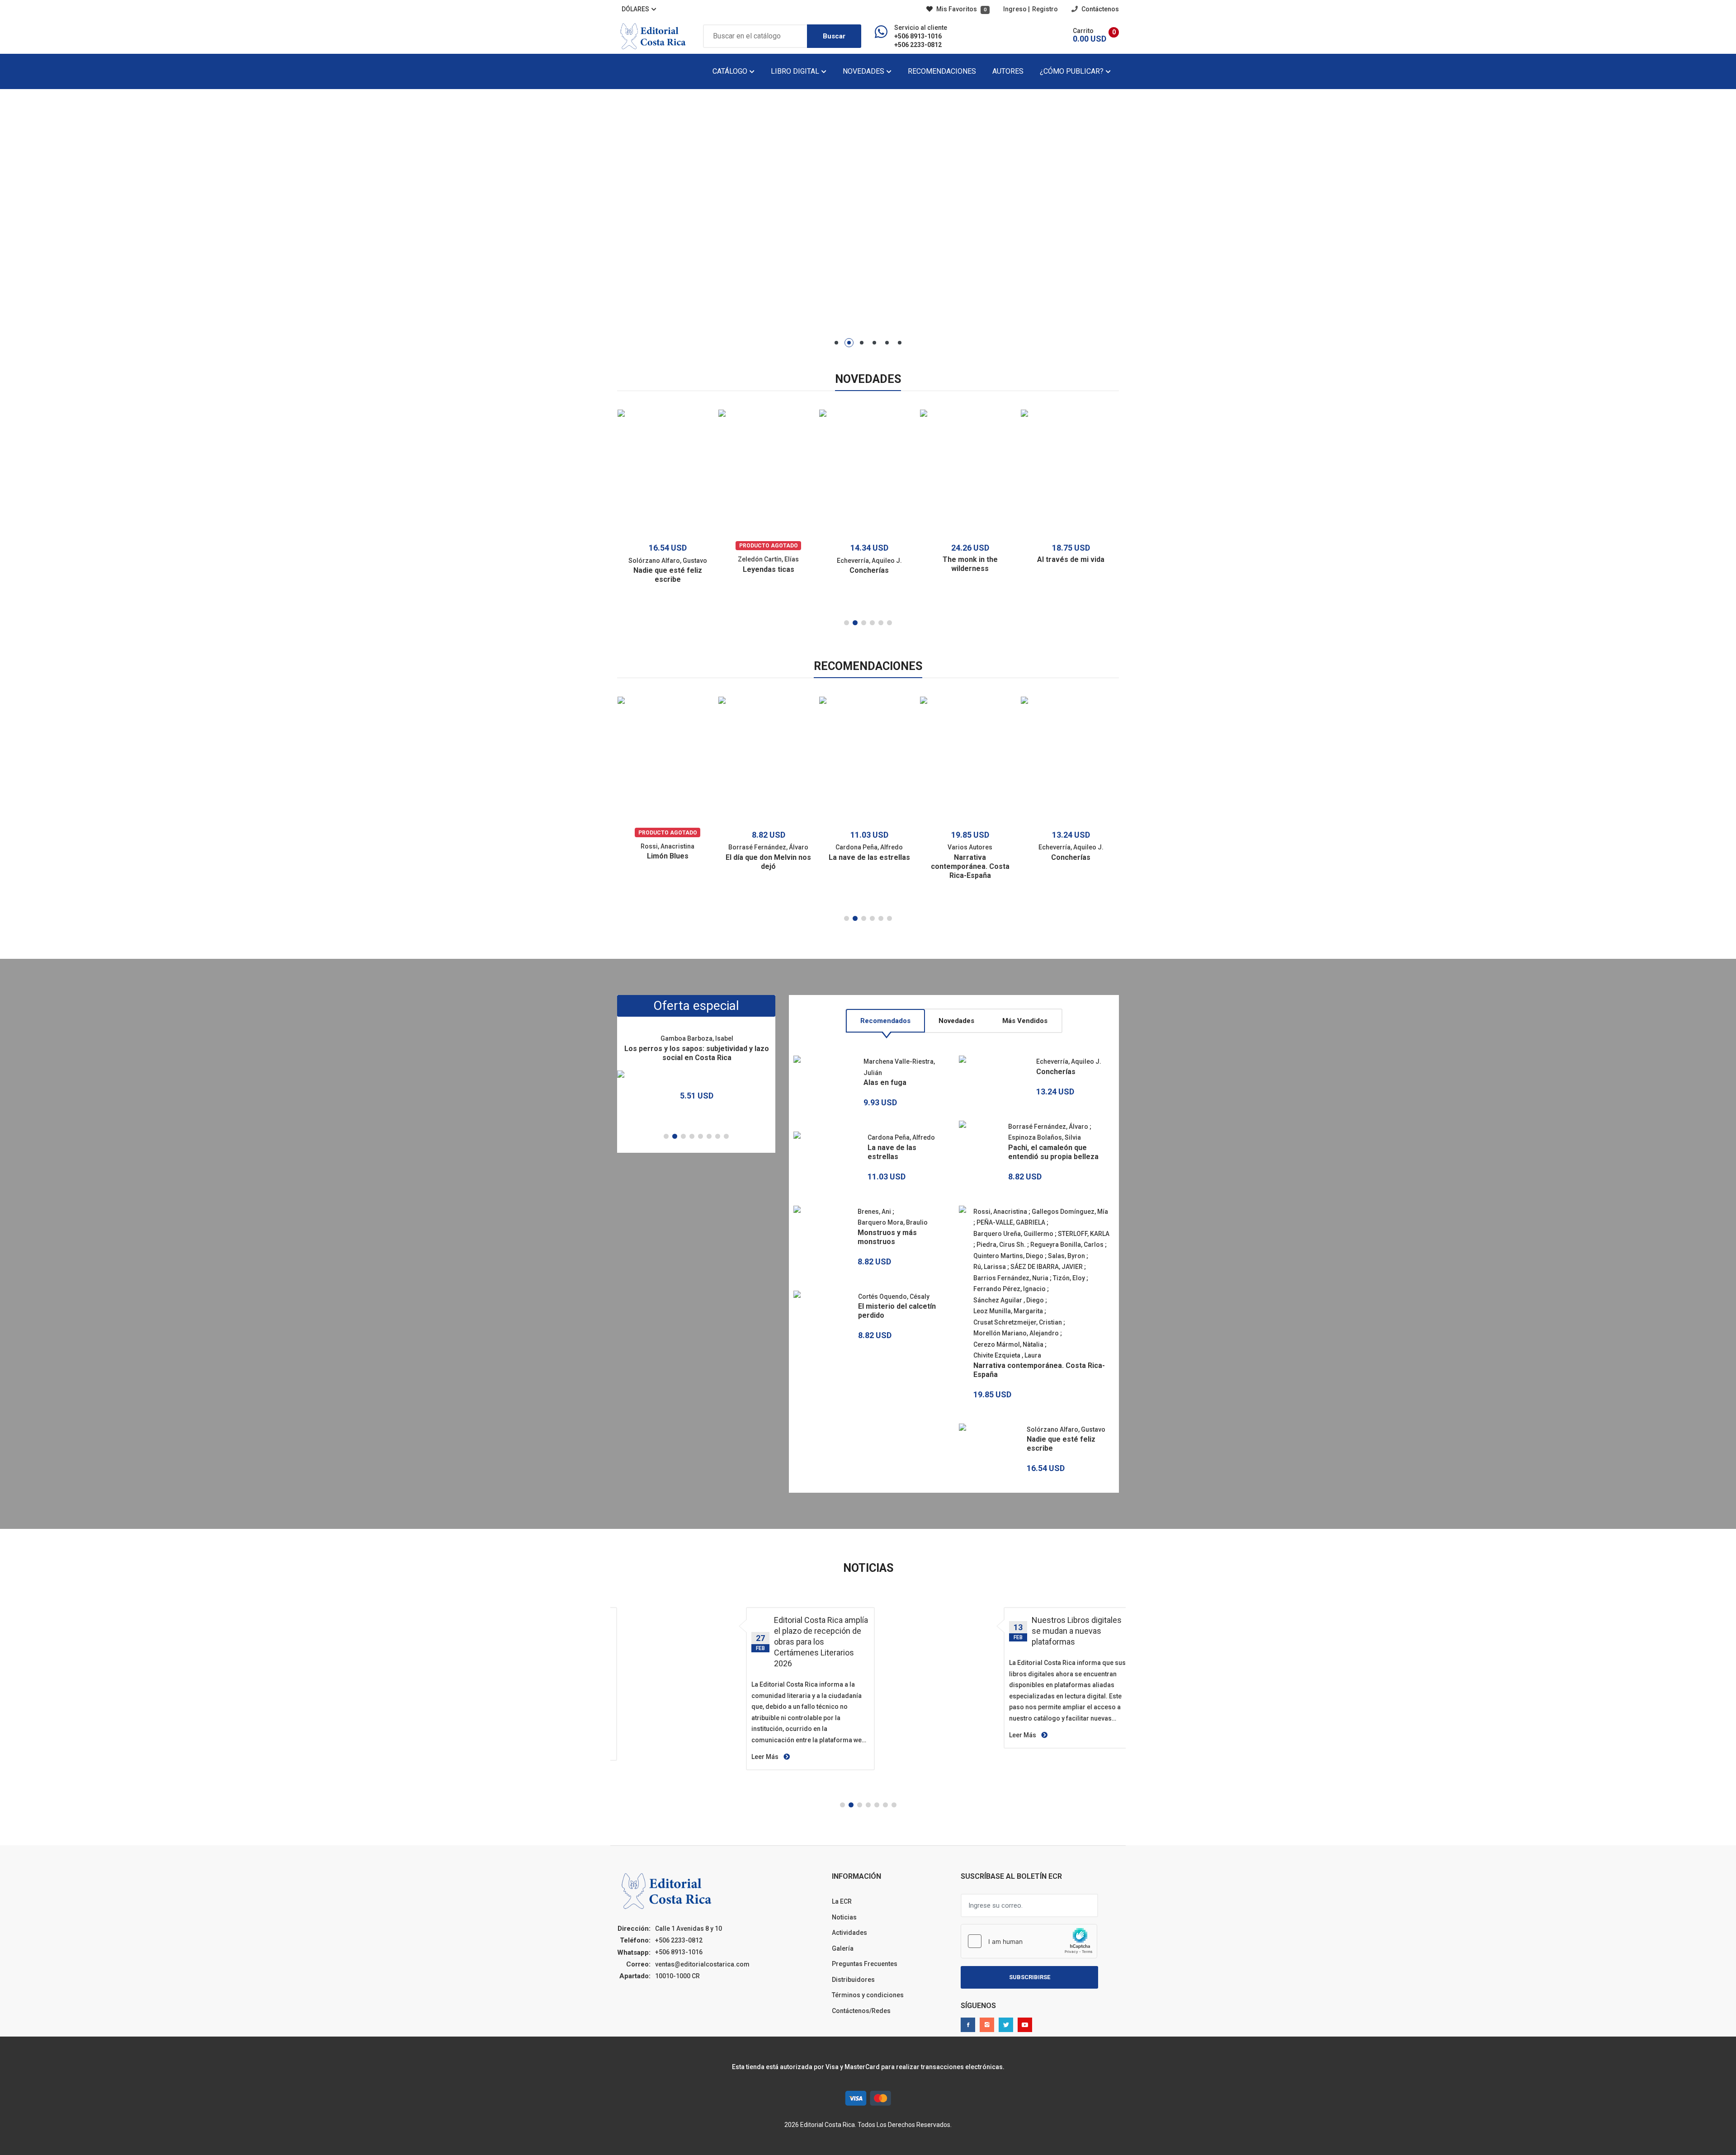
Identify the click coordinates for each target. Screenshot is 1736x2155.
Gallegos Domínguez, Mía (1070, 1212)
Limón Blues (668, 856)
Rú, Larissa (990, 1267)
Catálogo (731, 71)
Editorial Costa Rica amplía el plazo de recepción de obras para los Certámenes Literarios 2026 (821, 1642)
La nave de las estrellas (869, 857)
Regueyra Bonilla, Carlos (1067, 1245)
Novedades (864, 71)
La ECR (842, 1901)
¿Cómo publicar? (1073, 71)
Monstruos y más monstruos (887, 1237)
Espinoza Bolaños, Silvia (1045, 1137)
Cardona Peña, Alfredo (869, 847)
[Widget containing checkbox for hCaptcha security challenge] (1029, 1941)
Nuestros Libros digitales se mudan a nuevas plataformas (1077, 1631)
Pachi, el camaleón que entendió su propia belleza (1053, 1152)
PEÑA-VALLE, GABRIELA (1011, 1222)
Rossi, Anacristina (668, 846)
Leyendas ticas (769, 569)
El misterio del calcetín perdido (897, 1311)
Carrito (1083, 31)
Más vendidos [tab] (1025, 1021)
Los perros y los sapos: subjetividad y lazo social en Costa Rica (697, 1053)
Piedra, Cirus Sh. (1001, 1245)
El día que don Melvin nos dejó (768, 862)
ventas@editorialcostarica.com (702, 1964)
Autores (1008, 71)
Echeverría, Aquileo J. (869, 561)
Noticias (844, 1917)
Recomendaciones (942, 71)
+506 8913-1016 (918, 36)
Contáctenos (1099, 9)
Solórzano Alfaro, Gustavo (668, 561)
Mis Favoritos (961, 9)
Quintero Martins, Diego (1008, 1256)
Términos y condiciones (868, 1995)
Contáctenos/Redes (861, 2011)
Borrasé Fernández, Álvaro (768, 847)
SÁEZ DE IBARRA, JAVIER (1047, 1267)
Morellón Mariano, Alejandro (1016, 1333)
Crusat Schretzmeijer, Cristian (1018, 1322)
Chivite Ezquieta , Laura (1007, 1355)
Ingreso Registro (1031, 9)
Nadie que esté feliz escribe (668, 575)
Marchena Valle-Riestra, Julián (899, 1067)
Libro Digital (796, 71)
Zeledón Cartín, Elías (768, 559)
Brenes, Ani (874, 1212)
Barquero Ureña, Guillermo (1013, 1234)
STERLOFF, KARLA (1084, 1234)
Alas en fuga (885, 1082)
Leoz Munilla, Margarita (1008, 1311)
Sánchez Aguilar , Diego (1009, 1300)
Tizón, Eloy (1069, 1278)
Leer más (766, 1757)
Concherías (869, 570)
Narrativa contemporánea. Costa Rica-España (970, 866)
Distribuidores (853, 1980)
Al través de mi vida (1071, 559)
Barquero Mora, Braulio (893, 1222)
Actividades (849, 1933)
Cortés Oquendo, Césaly (894, 1297)
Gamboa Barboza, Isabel (697, 1038)
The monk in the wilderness (970, 564)
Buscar (834, 36)
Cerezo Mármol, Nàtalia (1008, 1344)
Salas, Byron (1066, 1256)
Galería (843, 1948)
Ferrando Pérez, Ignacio (1010, 1289)
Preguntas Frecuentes (865, 1964)
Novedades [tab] (956, 1021)
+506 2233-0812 (918, 45)
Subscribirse (1030, 1977)
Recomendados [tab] (885, 1021)
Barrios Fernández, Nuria (1011, 1278)
